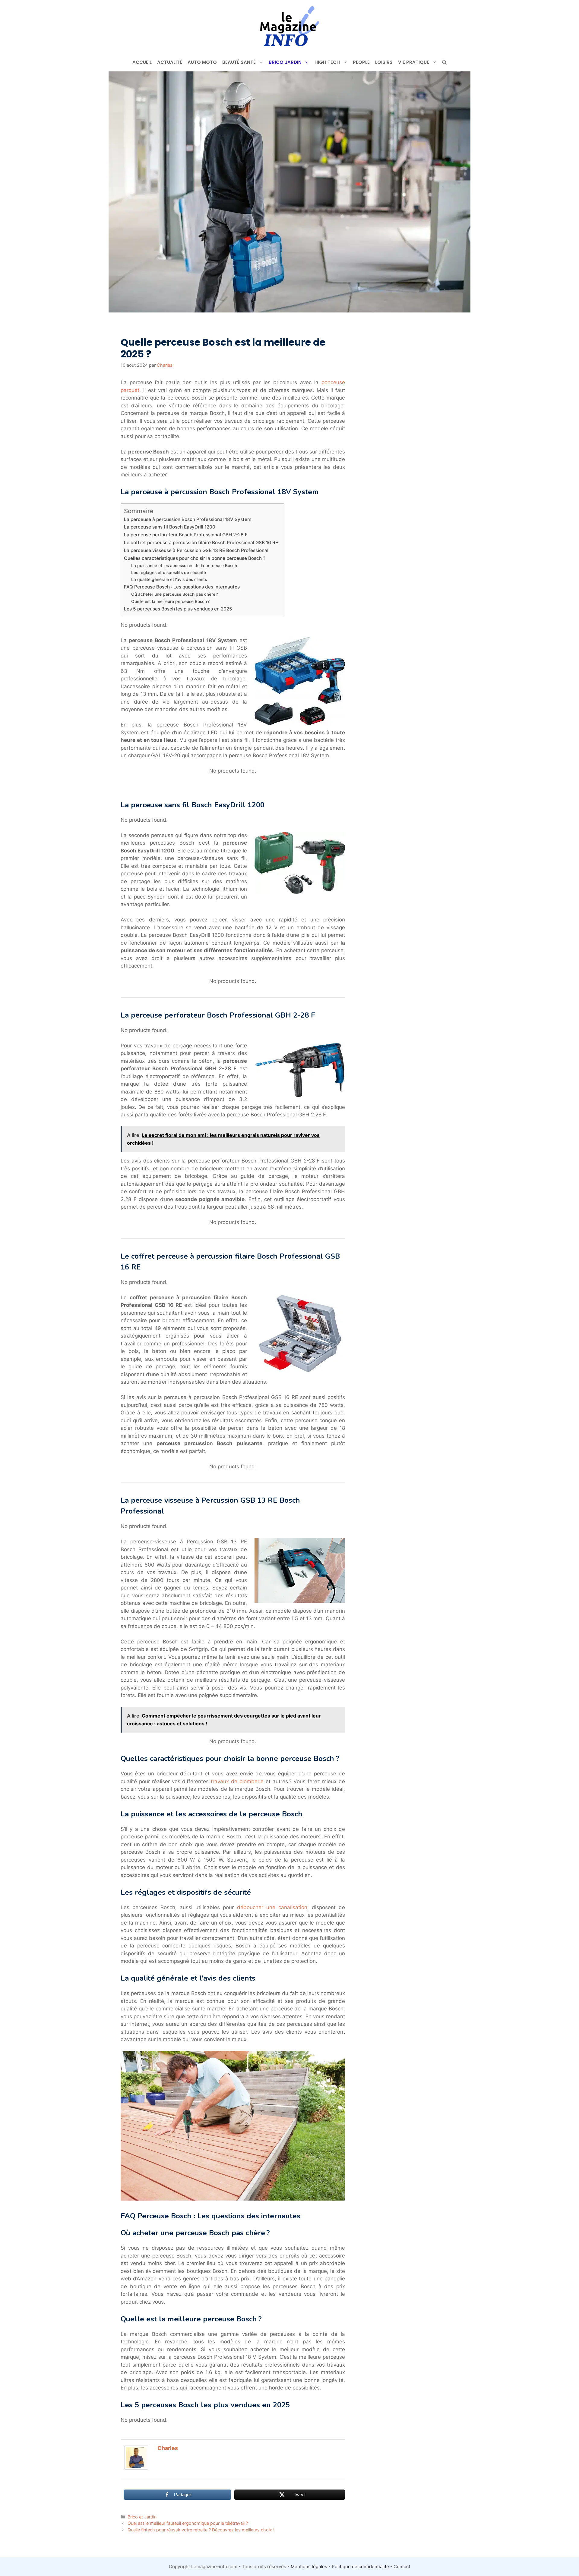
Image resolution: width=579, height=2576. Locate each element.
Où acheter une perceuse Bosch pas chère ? (175, 594)
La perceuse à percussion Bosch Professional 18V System (188, 519)
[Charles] (136, 2468)
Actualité (170, 62)
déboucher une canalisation (272, 1907)
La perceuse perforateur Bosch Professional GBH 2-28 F (186, 535)
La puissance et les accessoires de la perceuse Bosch (184, 566)
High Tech (327, 62)
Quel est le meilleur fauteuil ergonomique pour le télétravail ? (188, 2523)
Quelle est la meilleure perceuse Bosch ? (170, 601)
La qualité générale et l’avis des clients (169, 579)
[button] (444, 62)
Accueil (142, 62)
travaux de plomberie (237, 1781)
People (361, 62)
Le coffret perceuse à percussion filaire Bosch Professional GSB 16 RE (201, 543)
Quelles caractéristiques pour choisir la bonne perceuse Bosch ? (195, 558)
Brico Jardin (285, 62)
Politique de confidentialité (360, 2567)
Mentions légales (309, 2567)
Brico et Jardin (142, 2517)
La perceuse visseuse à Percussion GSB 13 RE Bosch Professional (196, 550)
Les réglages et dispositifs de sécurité (169, 573)
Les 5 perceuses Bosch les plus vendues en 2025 (178, 609)
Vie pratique (414, 62)
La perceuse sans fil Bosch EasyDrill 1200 (170, 527)
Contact (402, 2567)
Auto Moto (202, 62)
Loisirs (384, 62)
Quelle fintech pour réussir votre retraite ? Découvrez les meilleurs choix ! (201, 2530)
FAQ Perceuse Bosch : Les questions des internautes (182, 587)
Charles (168, 2448)
